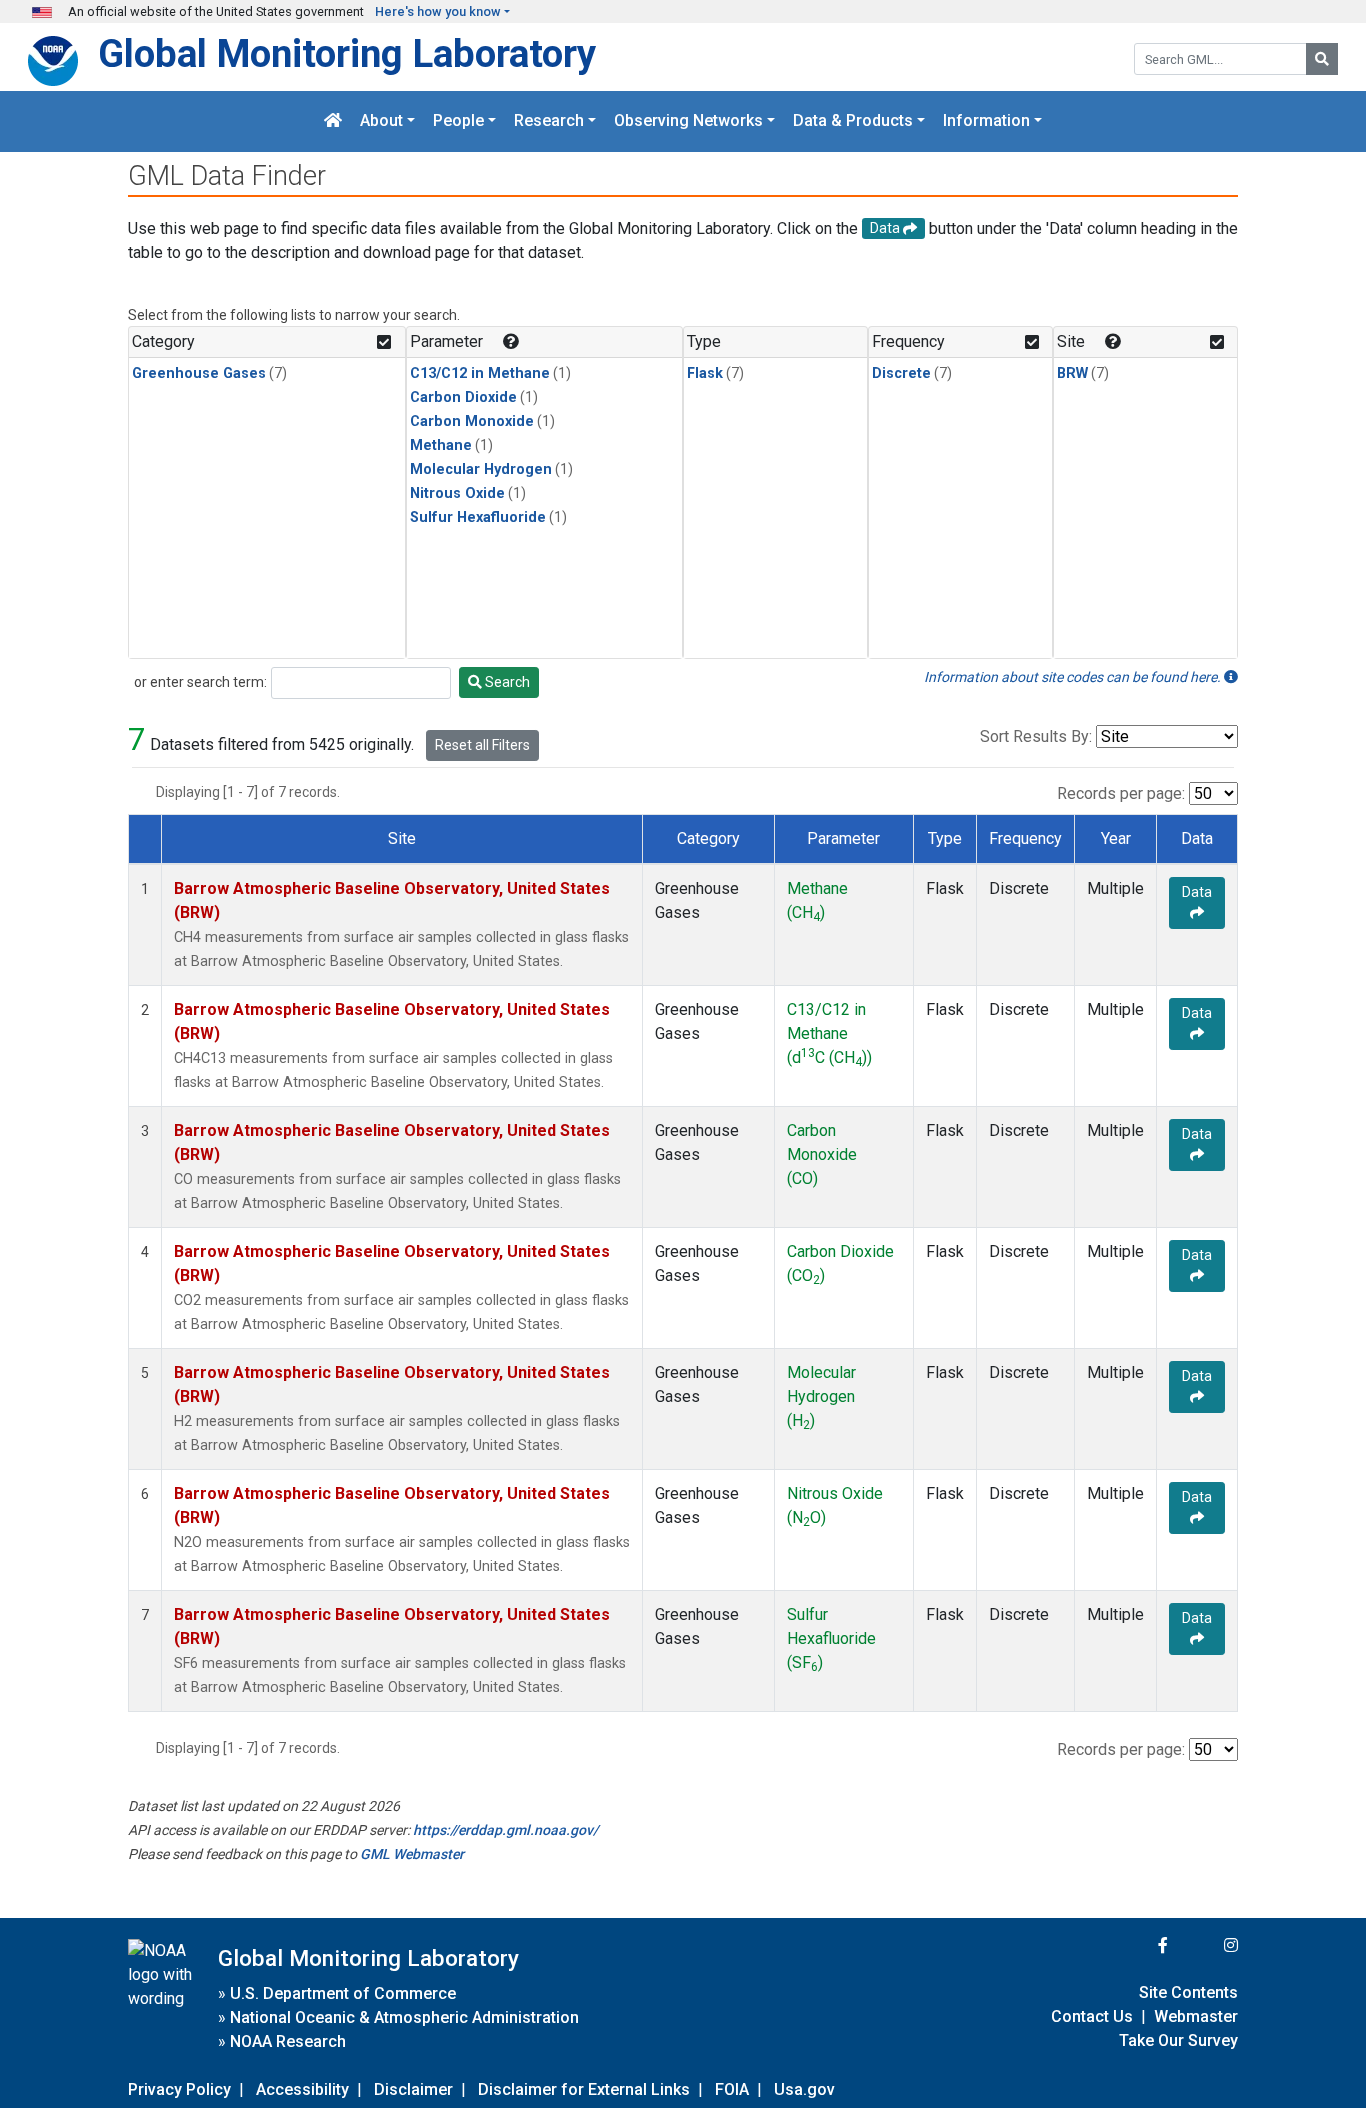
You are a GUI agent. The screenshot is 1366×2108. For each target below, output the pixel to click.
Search (506, 682)
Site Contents (1188, 1992)
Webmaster (1196, 2016)
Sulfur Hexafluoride (478, 517)
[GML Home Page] (333, 121)
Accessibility (302, 2089)
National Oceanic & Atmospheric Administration (404, 2017)
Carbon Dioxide (463, 397)
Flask (705, 373)
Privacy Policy (179, 2089)
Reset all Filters (482, 745)
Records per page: (1121, 793)
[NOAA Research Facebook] (1136, 1945)
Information (986, 121)
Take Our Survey (1178, 2040)
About (381, 121)
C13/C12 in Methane (480, 373)
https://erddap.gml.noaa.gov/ (505, 1830)
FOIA (732, 2089)
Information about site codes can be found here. (1074, 677)
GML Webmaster (412, 1854)
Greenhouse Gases (199, 373)
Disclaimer (413, 2089)
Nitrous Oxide (457, 493)
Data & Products (853, 121)
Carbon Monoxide (472, 421)
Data (1197, 892)
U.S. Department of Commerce (343, 1993)
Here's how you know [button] (438, 11)
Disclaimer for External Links (584, 2089)
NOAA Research (288, 2041)
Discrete (901, 373)
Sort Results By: (1036, 736)
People (458, 121)
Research (549, 121)
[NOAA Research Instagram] (1205, 1945)
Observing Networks (688, 121)
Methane (441, 445)
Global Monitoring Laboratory (347, 53)
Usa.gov (804, 2089)
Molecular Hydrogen (481, 469)
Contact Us (1092, 2016)
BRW (1072, 373)
